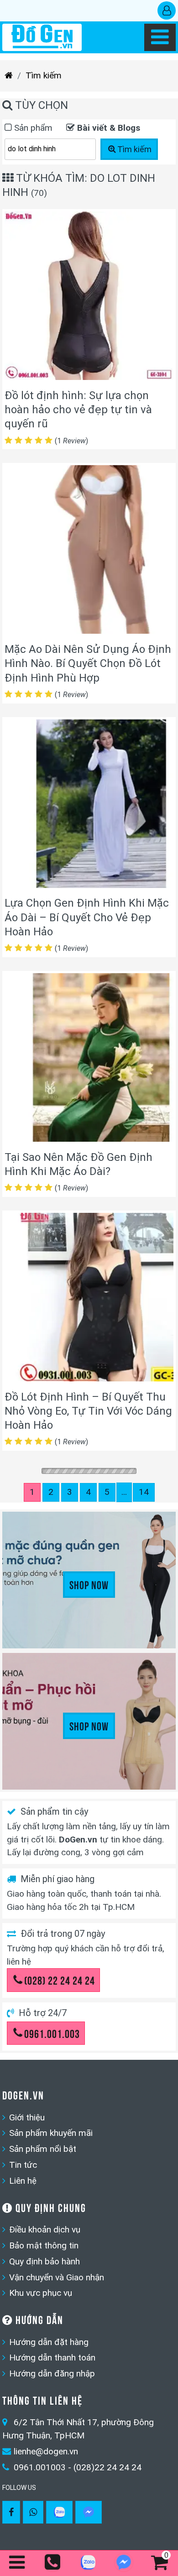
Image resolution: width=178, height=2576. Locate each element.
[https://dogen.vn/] (9, 76)
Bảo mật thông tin (44, 2245)
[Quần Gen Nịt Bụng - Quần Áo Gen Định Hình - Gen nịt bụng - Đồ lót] (42, 37)
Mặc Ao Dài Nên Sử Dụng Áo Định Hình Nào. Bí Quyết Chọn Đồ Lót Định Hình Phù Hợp (88, 663)
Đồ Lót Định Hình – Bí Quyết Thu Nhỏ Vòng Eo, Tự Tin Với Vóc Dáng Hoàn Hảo (88, 1411)
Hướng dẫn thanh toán (52, 2358)
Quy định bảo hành (44, 2261)
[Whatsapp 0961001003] (33, 2512)
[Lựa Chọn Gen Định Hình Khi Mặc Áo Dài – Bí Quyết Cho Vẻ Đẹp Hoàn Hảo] (89, 806)
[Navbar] (160, 37)
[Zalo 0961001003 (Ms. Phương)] (89, 2564)
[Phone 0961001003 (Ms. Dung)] (53, 2563)
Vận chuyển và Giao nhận (57, 2277)
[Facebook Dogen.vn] (11, 2512)
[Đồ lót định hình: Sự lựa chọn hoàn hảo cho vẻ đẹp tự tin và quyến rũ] (89, 298)
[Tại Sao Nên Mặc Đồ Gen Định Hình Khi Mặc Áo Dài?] (89, 1060)
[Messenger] (89, 2512)
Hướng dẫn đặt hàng (49, 2342)
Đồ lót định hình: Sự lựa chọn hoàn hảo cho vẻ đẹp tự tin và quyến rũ (78, 410)
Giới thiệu (27, 2117)
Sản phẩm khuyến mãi (51, 2133)
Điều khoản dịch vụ (45, 2230)
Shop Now (89, 1584)
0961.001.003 (52, 2033)
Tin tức (23, 2165)
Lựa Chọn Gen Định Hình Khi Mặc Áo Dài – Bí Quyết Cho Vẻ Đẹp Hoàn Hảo (87, 917)
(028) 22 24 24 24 (60, 1980)
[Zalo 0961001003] (59, 2512)
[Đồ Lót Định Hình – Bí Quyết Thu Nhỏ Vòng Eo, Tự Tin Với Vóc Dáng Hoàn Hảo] (89, 1299)
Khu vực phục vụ (41, 2293)
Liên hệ (23, 2181)
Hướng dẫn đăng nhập (52, 2373)
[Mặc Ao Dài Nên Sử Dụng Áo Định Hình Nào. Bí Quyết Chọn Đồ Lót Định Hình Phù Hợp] (89, 552)
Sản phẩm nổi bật (43, 2149)
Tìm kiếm (44, 75)
